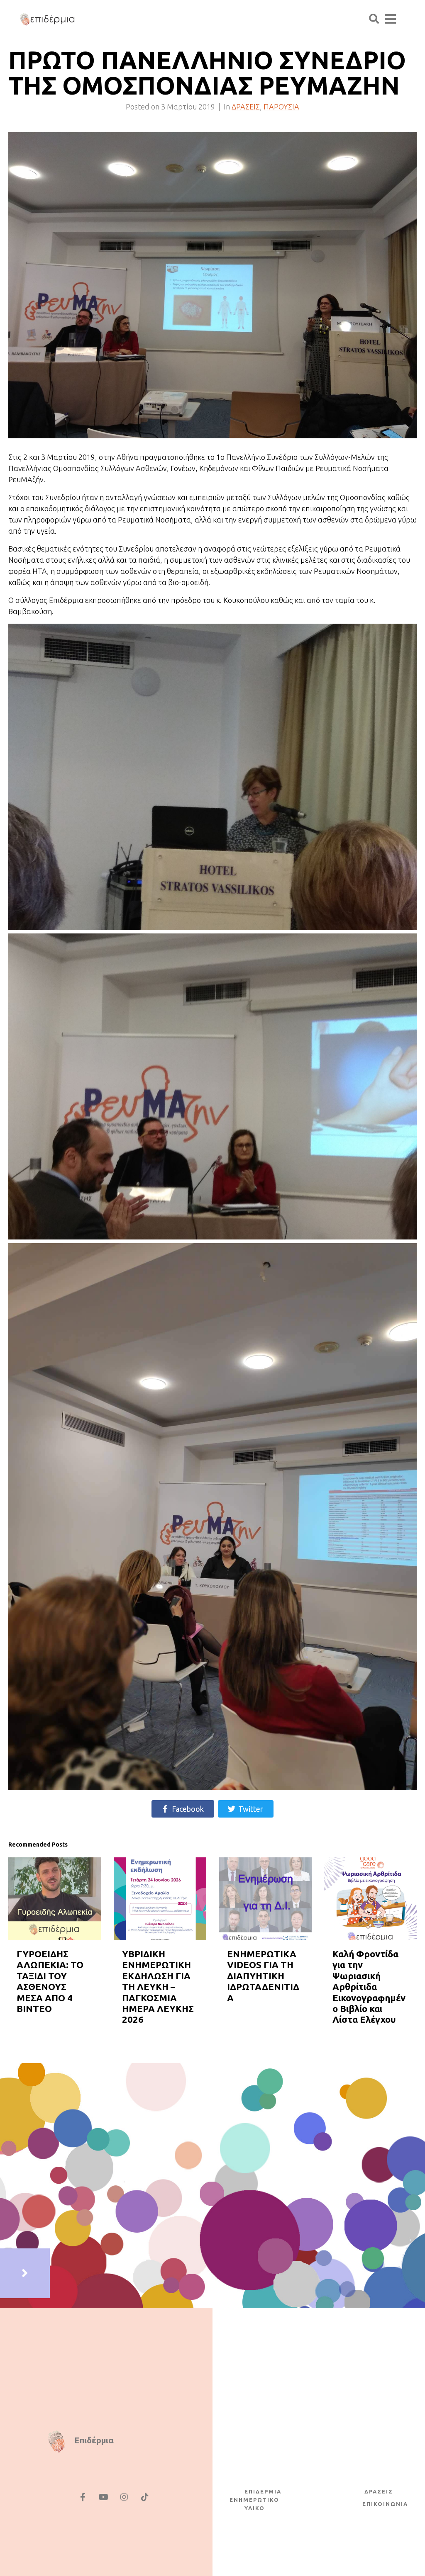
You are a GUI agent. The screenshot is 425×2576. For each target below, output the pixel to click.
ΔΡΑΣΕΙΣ (246, 107)
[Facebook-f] (83, 2497)
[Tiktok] (145, 2497)
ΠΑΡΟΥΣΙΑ (281, 107)
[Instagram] (124, 2497)
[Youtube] (103, 2497)
